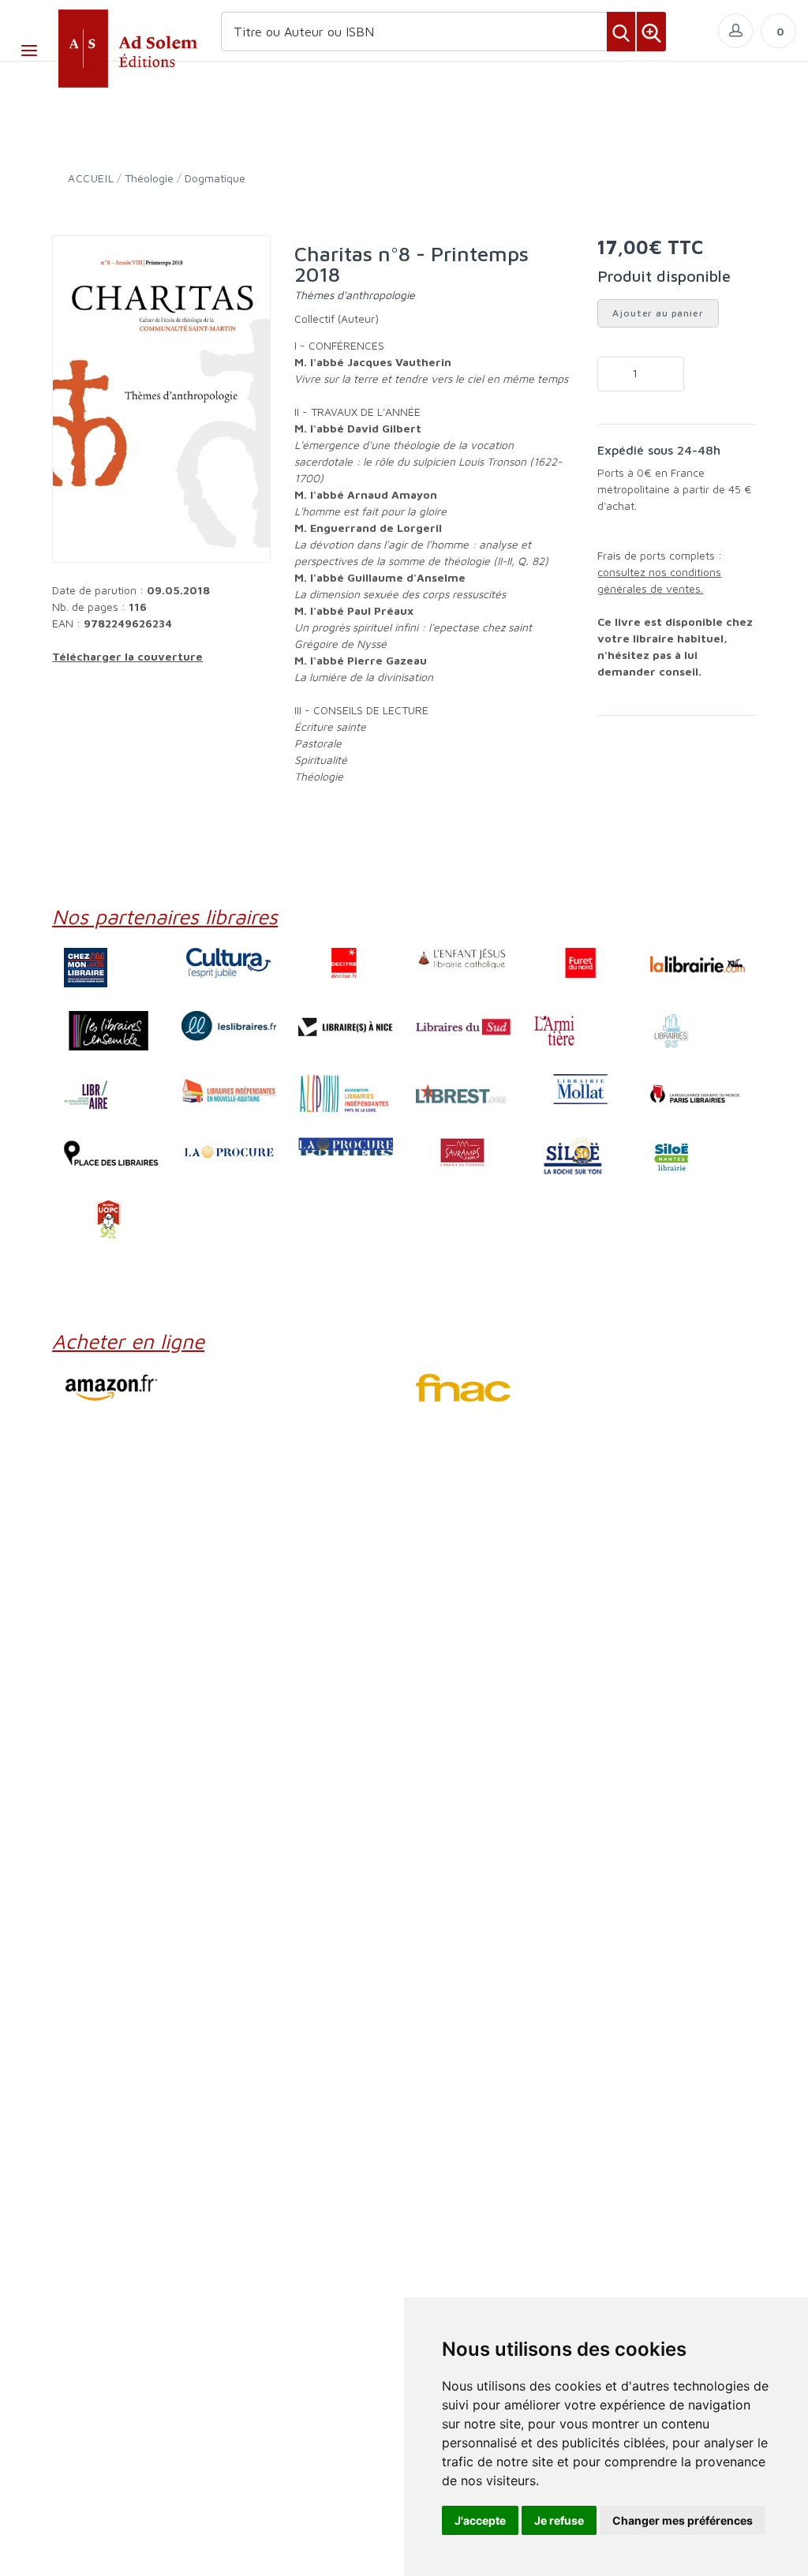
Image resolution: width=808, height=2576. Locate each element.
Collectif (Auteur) (337, 318)
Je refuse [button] (559, 2520)
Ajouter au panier (658, 313)
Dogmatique (215, 178)
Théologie (149, 178)
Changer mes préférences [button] (683, 2520)
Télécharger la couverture (127, 656)
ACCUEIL (91, 178)
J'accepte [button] (480, 2520)
